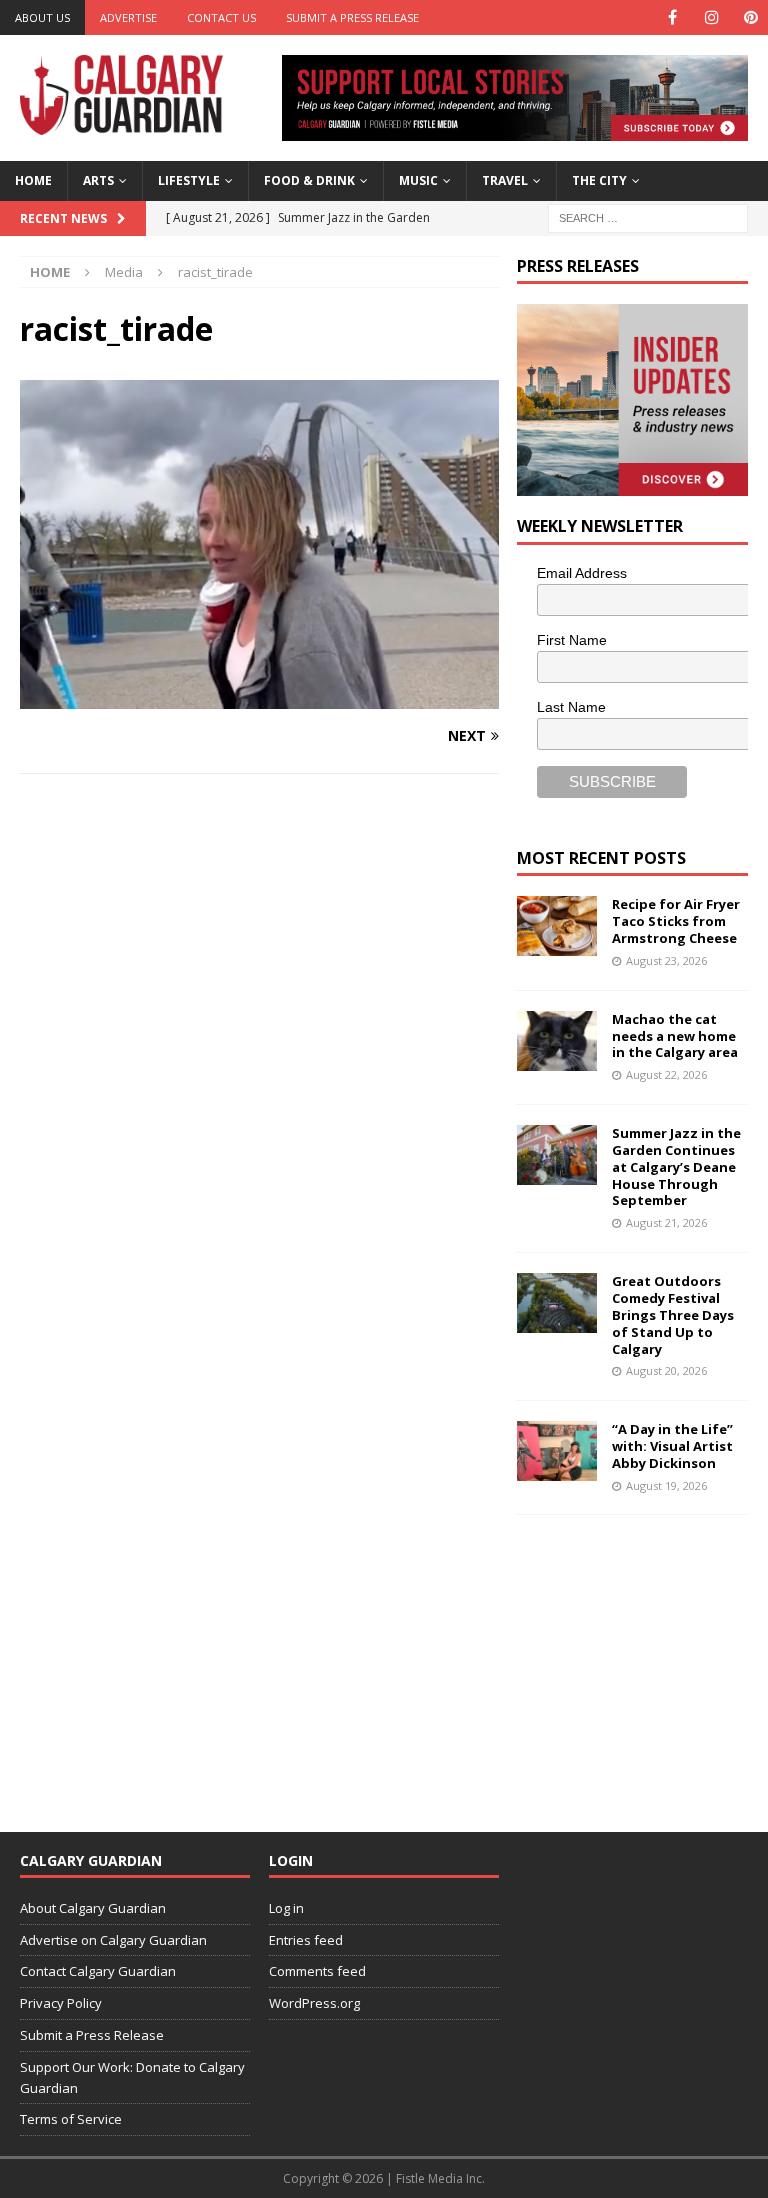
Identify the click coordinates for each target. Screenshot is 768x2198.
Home (33, 180)
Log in (286, 1908)
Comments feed (317, 1971)
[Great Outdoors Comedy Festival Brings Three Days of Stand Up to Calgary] (557, 1303)
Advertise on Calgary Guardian (113, 1940)
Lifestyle (189, 180)
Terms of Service (71, 2119)
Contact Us (221, 17)
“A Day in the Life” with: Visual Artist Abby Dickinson (672, 1446)
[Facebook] (672, 17)
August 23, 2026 (666, 960)
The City (599, 180)
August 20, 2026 (666, 1370)
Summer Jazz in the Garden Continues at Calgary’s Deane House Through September (676, 1167)
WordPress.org (314, 2003)
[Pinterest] (750, 17)
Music (418, 180)
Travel (505, 180)
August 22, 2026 (666, 1074)
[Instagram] (711, 17)
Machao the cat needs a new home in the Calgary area (675, 1036)
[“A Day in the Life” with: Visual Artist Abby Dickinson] (557, 1451)
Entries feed (306, 1940)
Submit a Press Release (352, 17)
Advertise (128, 17)
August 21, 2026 (666, 1222)
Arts (98, 180)
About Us (42, 17)
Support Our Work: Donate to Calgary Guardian (132, 2077)
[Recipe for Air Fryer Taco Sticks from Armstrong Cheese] (557, 926)
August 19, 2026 (666, 1485)
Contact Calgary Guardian (98, 1971)
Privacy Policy (61, 2003)
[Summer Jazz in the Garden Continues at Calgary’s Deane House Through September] (557, 1155)
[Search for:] (648, 216)
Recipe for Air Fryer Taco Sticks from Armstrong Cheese (676, 921)
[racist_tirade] (259, 697)
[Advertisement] (642, 1660)
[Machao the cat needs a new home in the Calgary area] (557, 1041)
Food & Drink (309, 180)
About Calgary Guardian (93, 1908)
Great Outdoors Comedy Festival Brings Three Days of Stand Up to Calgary (673, 1315)
